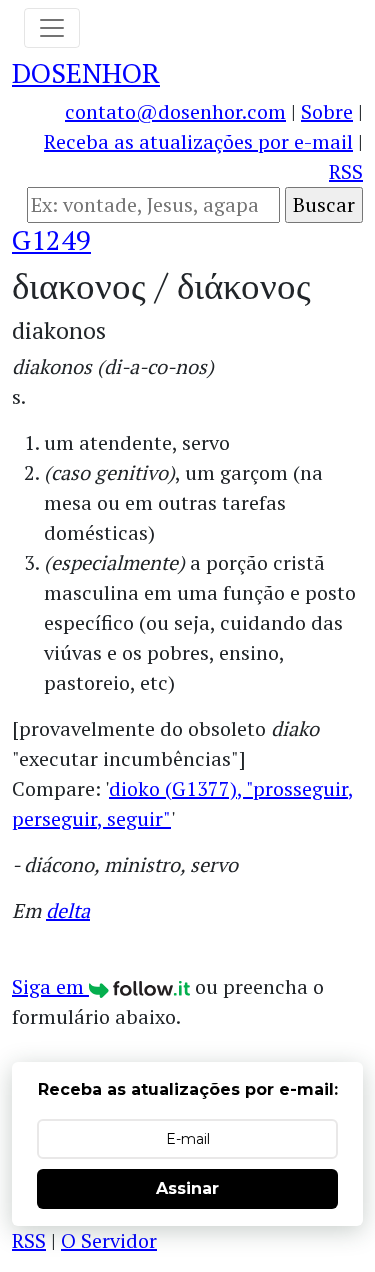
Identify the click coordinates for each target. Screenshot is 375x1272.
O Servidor (109, 1240)
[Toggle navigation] (52, 28)
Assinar (187, 1188)
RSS (346, 171)
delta (68, 910)
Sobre (327, 111)
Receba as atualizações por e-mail (198, 141)
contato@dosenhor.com (175, 111)
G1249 (51, 239)
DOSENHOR (86, 72)
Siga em (50, 986)
